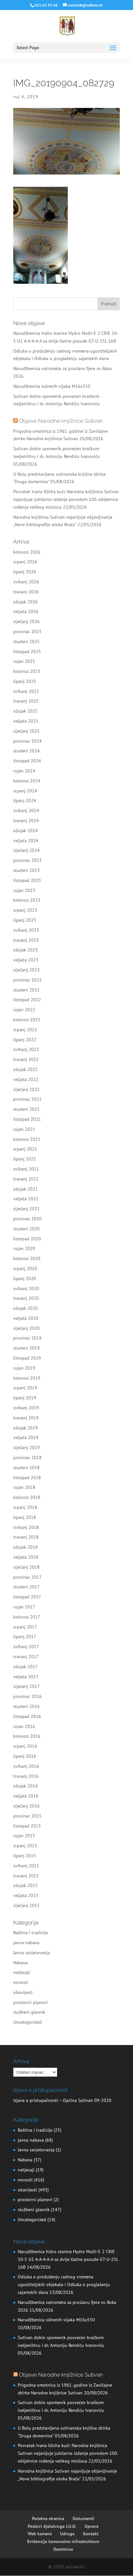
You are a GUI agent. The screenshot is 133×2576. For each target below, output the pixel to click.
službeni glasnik (29, 2012)
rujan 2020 (24, 1248)
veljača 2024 (26, 841)
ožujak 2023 (26, 950)
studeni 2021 (26, 1109)
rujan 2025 (24, 661)
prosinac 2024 (27, 741)
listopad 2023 (27, 880)
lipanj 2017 (25, 1637)
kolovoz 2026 (27, 552)
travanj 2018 (26, 1537)
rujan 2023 (24, 890)
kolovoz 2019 (27, 1378)
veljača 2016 (26, 1796)
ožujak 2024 (26, 831)
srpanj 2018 (25, 1507)
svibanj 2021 (26, 1169)
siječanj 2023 (26, 970)
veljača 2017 (26, 1677)
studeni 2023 (26, 870)
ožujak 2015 (26, 1885)
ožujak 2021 (26, 1189)
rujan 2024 (24, 771)
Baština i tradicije (31, 1933)
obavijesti (23, 1992)
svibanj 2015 (26, 1866)
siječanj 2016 (26, 1806)
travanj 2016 (26, 1776)
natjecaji (22, 1972)
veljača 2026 (26, 611)
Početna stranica (48, 2518)
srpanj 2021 (25, 1149)
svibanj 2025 (26, 691)
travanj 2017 (26, 1657)
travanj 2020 (26, 1298)
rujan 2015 (24, 1836)
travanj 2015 (26, 1876)
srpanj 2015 (25, 1846)
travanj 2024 (26, 821)
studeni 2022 (26, 990)
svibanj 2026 (26, 582)
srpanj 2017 (25, 1627)
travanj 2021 (26, 1179)
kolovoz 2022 (27, 1020)
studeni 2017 (26, 1587)
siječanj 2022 (26, 1089)
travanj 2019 (26, 1418)
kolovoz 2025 (27, 671)
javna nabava (26, 1943)
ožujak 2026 (26, 602)
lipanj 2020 (25, 1278)
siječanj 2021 (26, 1209)
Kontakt (91, 2534)
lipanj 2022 (25, 1040)
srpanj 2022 (25, 1030)
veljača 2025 (26, 721)
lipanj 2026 (25, 572)
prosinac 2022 (27, 980)
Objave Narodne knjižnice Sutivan (61, 421)
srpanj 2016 (25, 1746)
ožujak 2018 (26, 1547)
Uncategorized (27, 2022)
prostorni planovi (31, 2002)
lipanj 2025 (25, 681)
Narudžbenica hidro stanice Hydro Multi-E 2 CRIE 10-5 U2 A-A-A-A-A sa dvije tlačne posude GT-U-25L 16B (68, 2259)
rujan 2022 (24, 1010)
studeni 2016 (26, 1706)
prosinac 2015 (27, 1816)
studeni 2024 (26, 751)
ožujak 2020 (26, 1308)
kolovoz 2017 (27, 1617)
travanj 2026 (26, 592)
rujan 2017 (24, 1607)
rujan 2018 (24, 1487)
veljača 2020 (26, 1318)
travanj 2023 (26, 940)
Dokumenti (83, 2518)
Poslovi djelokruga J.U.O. (52, 2526)
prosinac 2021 (27, 1099)
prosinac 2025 (27, 631)
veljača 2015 (26, 1895)
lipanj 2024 (25, 800)
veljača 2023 (26, 960)
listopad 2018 (27, 1478)
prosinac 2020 (27, 1219)
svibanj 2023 (26, 930)
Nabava (20, 1963)
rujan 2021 (24, 1129)
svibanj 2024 (26, 811)
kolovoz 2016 (27, 1736)
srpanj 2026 (25, 562)
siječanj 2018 (26, 1567)
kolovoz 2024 (27, 781)
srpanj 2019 (25, 1388)
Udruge (67, 2534)
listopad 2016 (27, 1716)
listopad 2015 (27, 1826)
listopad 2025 (27, 652)
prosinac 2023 (27, 860)
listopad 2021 (27, 1119)
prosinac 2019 (27, 1338)
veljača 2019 (26, 1437)
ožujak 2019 (26, 1428)
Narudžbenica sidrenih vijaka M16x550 (52, 386)
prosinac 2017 (27, 1577)
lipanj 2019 (25, 1398)
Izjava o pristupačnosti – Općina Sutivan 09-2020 (62, 2100)
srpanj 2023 (25, 910)
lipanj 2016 (25, 1756)
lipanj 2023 (25, 920)
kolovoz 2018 (27, 1497)
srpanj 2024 (25, 791)
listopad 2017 (27, 1597)
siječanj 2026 (26, 621)
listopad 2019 (27, 1358)
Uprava (92, 2526)
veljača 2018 (26, 1557)
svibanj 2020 (26, 1288)
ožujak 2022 (26, 1069)
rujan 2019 (24, 1368)
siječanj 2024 (26, 850)
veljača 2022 (26, 1079)
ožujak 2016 (26, 1786)
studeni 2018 (26, 1468)
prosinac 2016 (27, 1696)
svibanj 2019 (26, 1408)
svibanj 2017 (26, 1647)
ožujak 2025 (26, 711)
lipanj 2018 (25, 1517)
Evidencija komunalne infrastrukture (63, 2541)
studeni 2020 (26, 1229)
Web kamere (40, 2534)
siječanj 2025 (26, 731)
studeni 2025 (26, 641)
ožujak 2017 (26, 1667)
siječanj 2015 (26, 1905)
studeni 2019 (26, 1348)
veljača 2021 (26, 1199)
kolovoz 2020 (27, 1258)
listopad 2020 (27, 1239)
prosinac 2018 (27, 1458)
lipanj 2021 (25, 1159)
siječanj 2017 (26, 1686)
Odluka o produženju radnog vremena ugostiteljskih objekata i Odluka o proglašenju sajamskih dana (64, 2284)
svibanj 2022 (26, 1049)
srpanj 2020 (25, 1268)
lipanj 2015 (25, 1856)
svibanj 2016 (26, 1766)
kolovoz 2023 (27, 900)
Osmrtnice (63, 2549)
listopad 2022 (27, 1000)
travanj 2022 (26, 1059)
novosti (21, 1982)
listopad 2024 (27, 761)
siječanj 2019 (26, 1447)
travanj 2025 (26, 701)
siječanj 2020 (26, 1328)
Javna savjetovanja (32, 1953)
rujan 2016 (24, 1726)
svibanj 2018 (26, 1527)
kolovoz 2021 (27, 1139)
